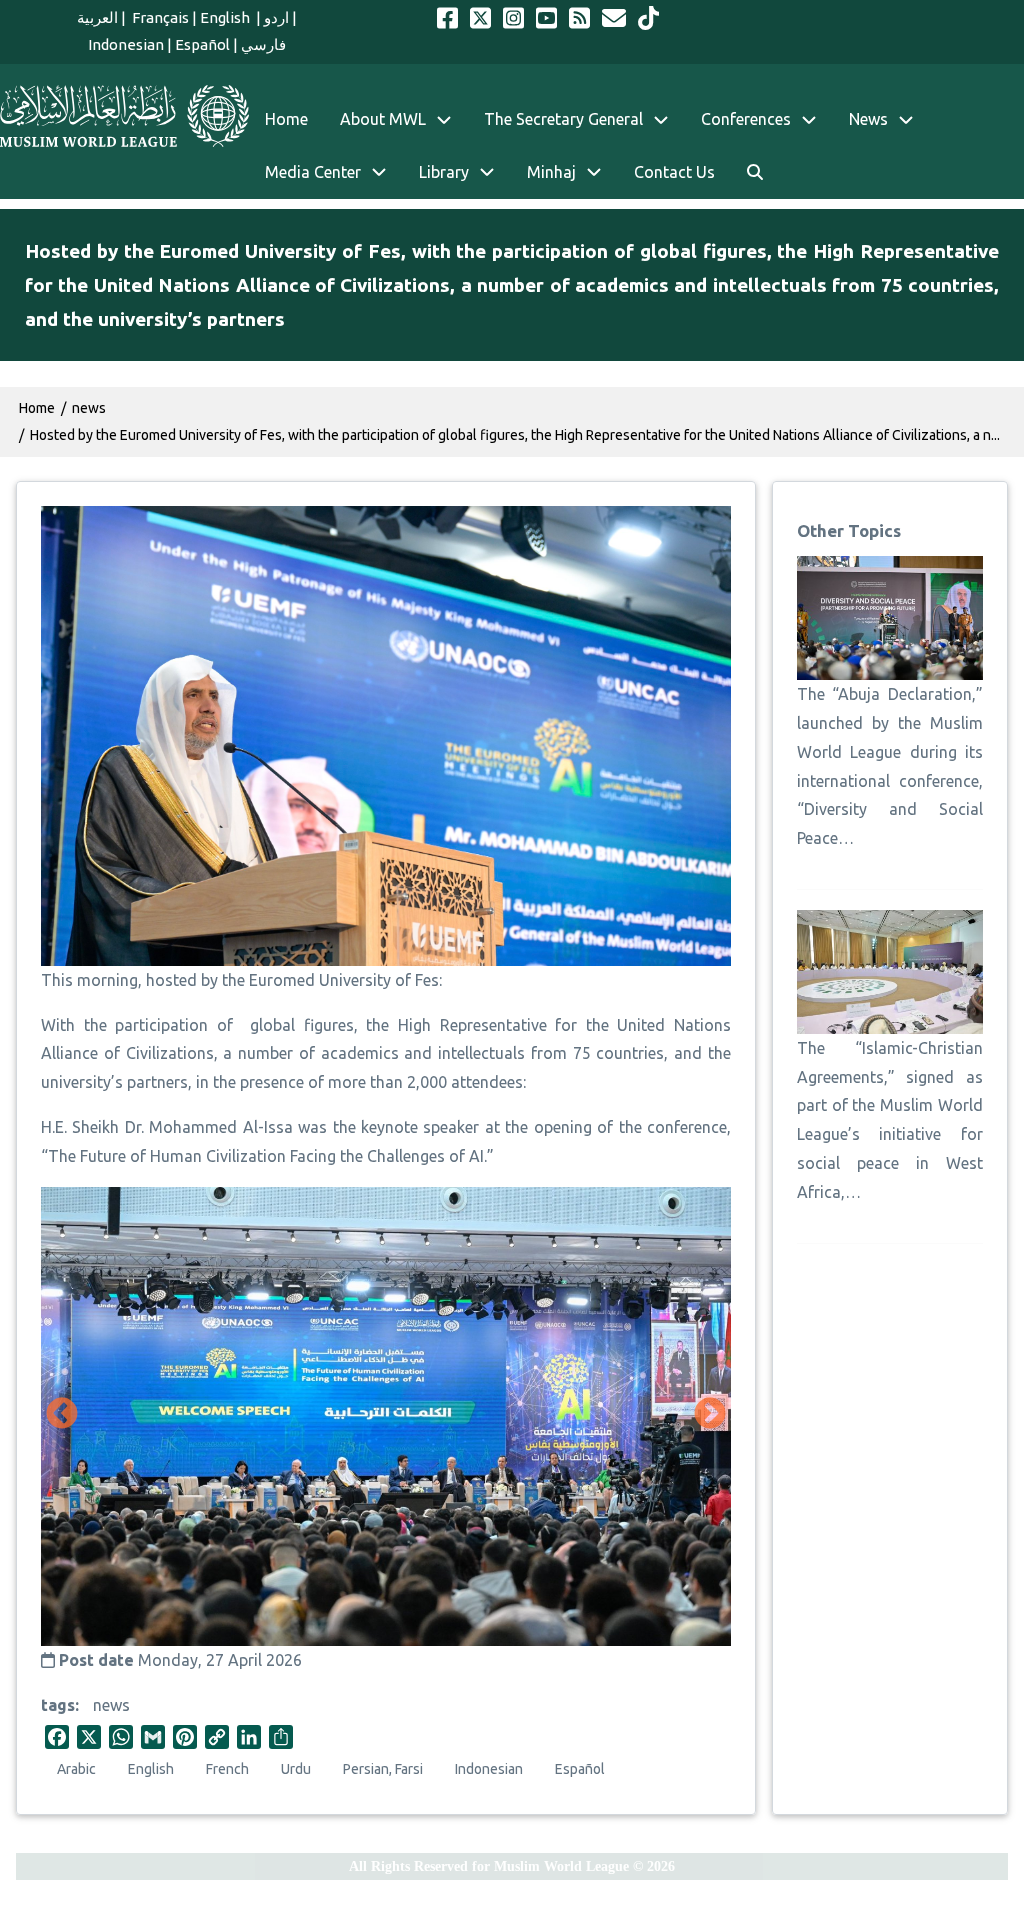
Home (37, 408)
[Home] (124, 116)
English (226, 17)
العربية (97, 17)
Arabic (76, 1769)
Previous (62, 1415)
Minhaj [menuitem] (551, 172)
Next (710, 1415)
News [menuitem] (868, 119)
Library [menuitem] (444, 172)
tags (58, 1705)
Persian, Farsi (383, 1769)
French (227, 1769)
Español (202, 44)
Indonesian (126, 44)
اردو (276, 17)
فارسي (263, 44)
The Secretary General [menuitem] (563, 119)
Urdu (296, 1769)
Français (159, 17)
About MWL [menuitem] (383, 119)
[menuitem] (755, 172)
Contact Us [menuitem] (674, 172)
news (111, 1705)
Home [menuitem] (286, 119)
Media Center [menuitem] (313, 172)
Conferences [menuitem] (746, 119)
